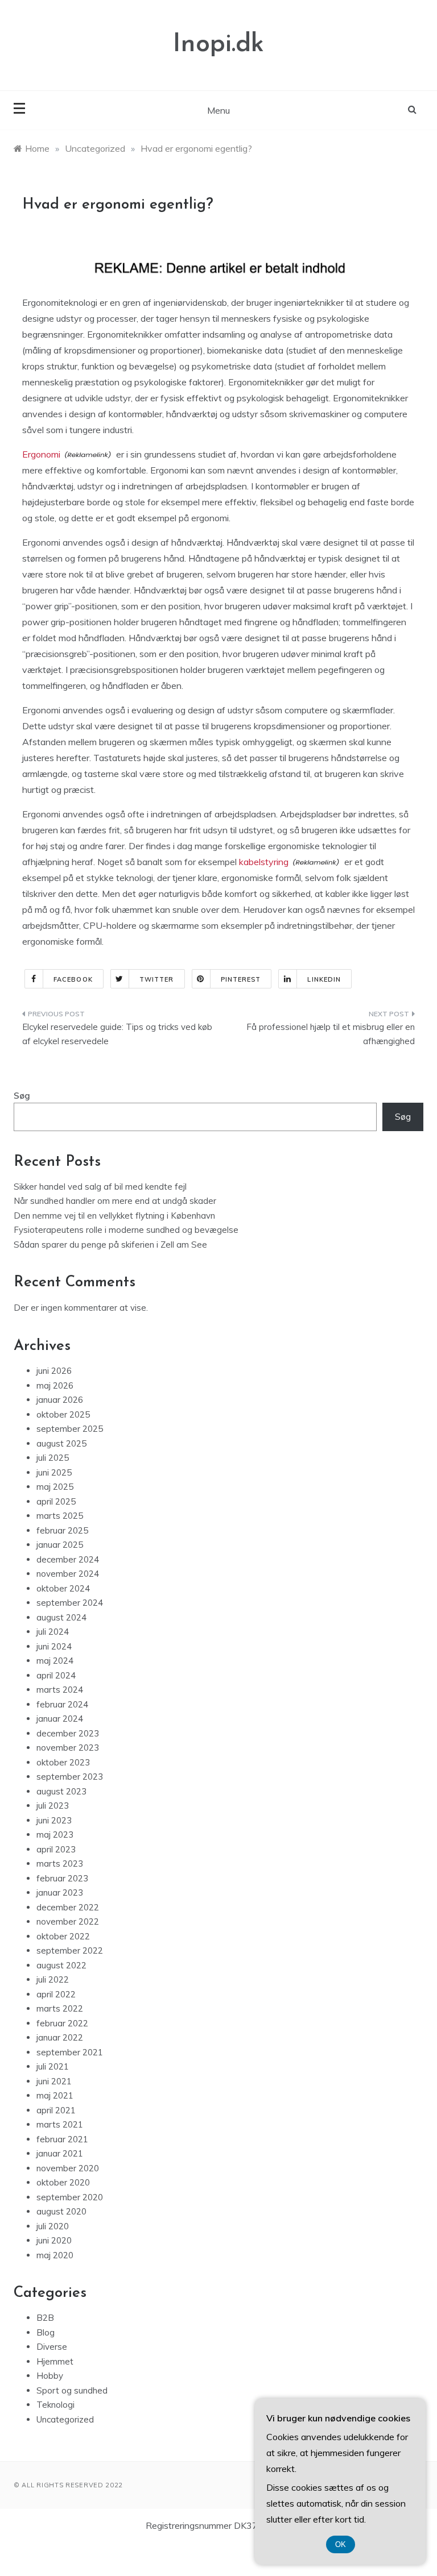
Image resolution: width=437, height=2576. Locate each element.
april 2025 (56, 1501)
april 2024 (56, 1675)
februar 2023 (62, 1878)
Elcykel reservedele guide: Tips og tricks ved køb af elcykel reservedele (117, 1034)
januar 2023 (60, 1892)
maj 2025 (55, 1487)
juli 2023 (53, 1806)
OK (341, 2544)
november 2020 (68, 2168)
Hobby (50, 2376)
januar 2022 (60, 2037)
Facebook (73, 979)
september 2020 (70, 2197)
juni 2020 (54, 2240)
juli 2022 (53, 1979)
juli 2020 (53, 2226)
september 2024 (70, 1603)
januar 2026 (60, 1400)
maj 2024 (55, 1661)
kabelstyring (264, 862)
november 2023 (68, 1748)
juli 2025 (53, 1458)
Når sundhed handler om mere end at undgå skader (115, 1201)
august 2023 (61, 1791)
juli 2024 (53, 1632)
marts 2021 (60, 2124)
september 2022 (70, 1950)
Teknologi (55, 2405)
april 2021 (56, 2110)
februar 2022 (62, 2023)
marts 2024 (60, 1690)
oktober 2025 (63, 1414)
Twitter (157, 979)
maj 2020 (55, 2255)
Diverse (52, 2347)
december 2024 (68, 1559)
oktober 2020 (63, 2182)
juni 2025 (54, 1472)
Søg (22, 1096)
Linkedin (324, 979)
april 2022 (56, 1994)
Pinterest (241, 979)
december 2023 (68, 1733)
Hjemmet (55, 2361)
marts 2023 (60, 1864)
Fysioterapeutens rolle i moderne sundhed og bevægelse (126, 1230)
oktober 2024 (63, 1588)
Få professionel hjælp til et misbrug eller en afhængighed (331, 1034)
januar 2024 (60, 1719)
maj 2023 (55, 1835)
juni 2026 (54, 1371)
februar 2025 (62, 1530)
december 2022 (68, 1907)
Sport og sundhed (72, 2390)
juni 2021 (54, 2081)
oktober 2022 (63, 1936)
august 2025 (61, 1443)
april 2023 (56, 1849)
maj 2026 (55, 1385)
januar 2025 (60, 1545)
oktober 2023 (63, 1762)
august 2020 (61, 2211)
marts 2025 (60, 1516)
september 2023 (70, 1777)
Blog (46, 2332)
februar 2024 (62, 1704)
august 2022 (61, 1965)
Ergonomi (41, 454)
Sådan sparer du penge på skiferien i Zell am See (110, 1245)
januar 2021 (60, 2153)
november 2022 (68, 1921)
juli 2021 (53, 2066)
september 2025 (70, 1429)
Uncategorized (65, 2419)
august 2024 (61, 1617)
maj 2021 (55, 2095)
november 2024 (68, 1574)
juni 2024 (54, 1646)
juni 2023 (54, 1820)
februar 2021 (62, 2139)
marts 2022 (60, 2008)
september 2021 (70, 2052)
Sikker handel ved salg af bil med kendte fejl (100, 1187)
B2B (45, 2318)
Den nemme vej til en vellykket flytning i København (114, 1216)
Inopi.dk (218, 45)
